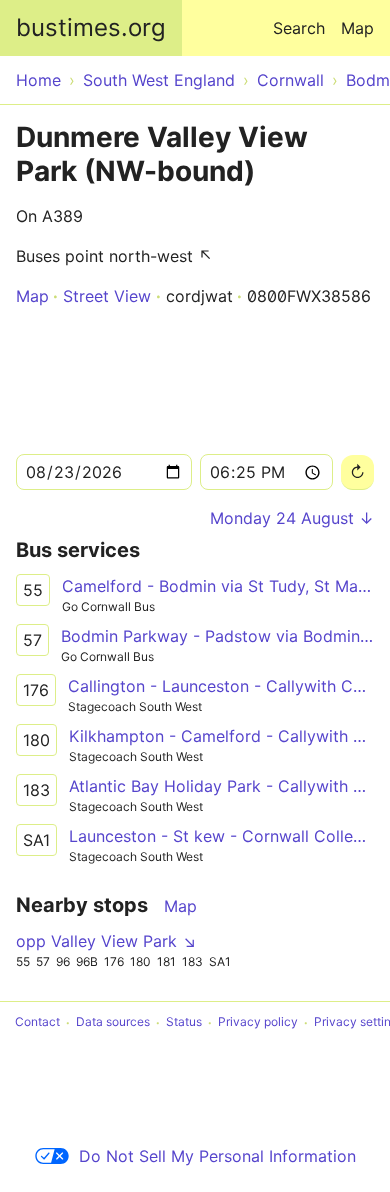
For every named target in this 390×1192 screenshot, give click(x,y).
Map (357, 28)
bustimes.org (91, 27)
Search (299, 28)
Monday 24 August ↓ (292, 518)
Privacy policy (258, 1022)
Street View (107, 296)
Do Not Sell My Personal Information (217, 1156)
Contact (37, 1022)
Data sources (113, 1022)
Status (184, 1022)
